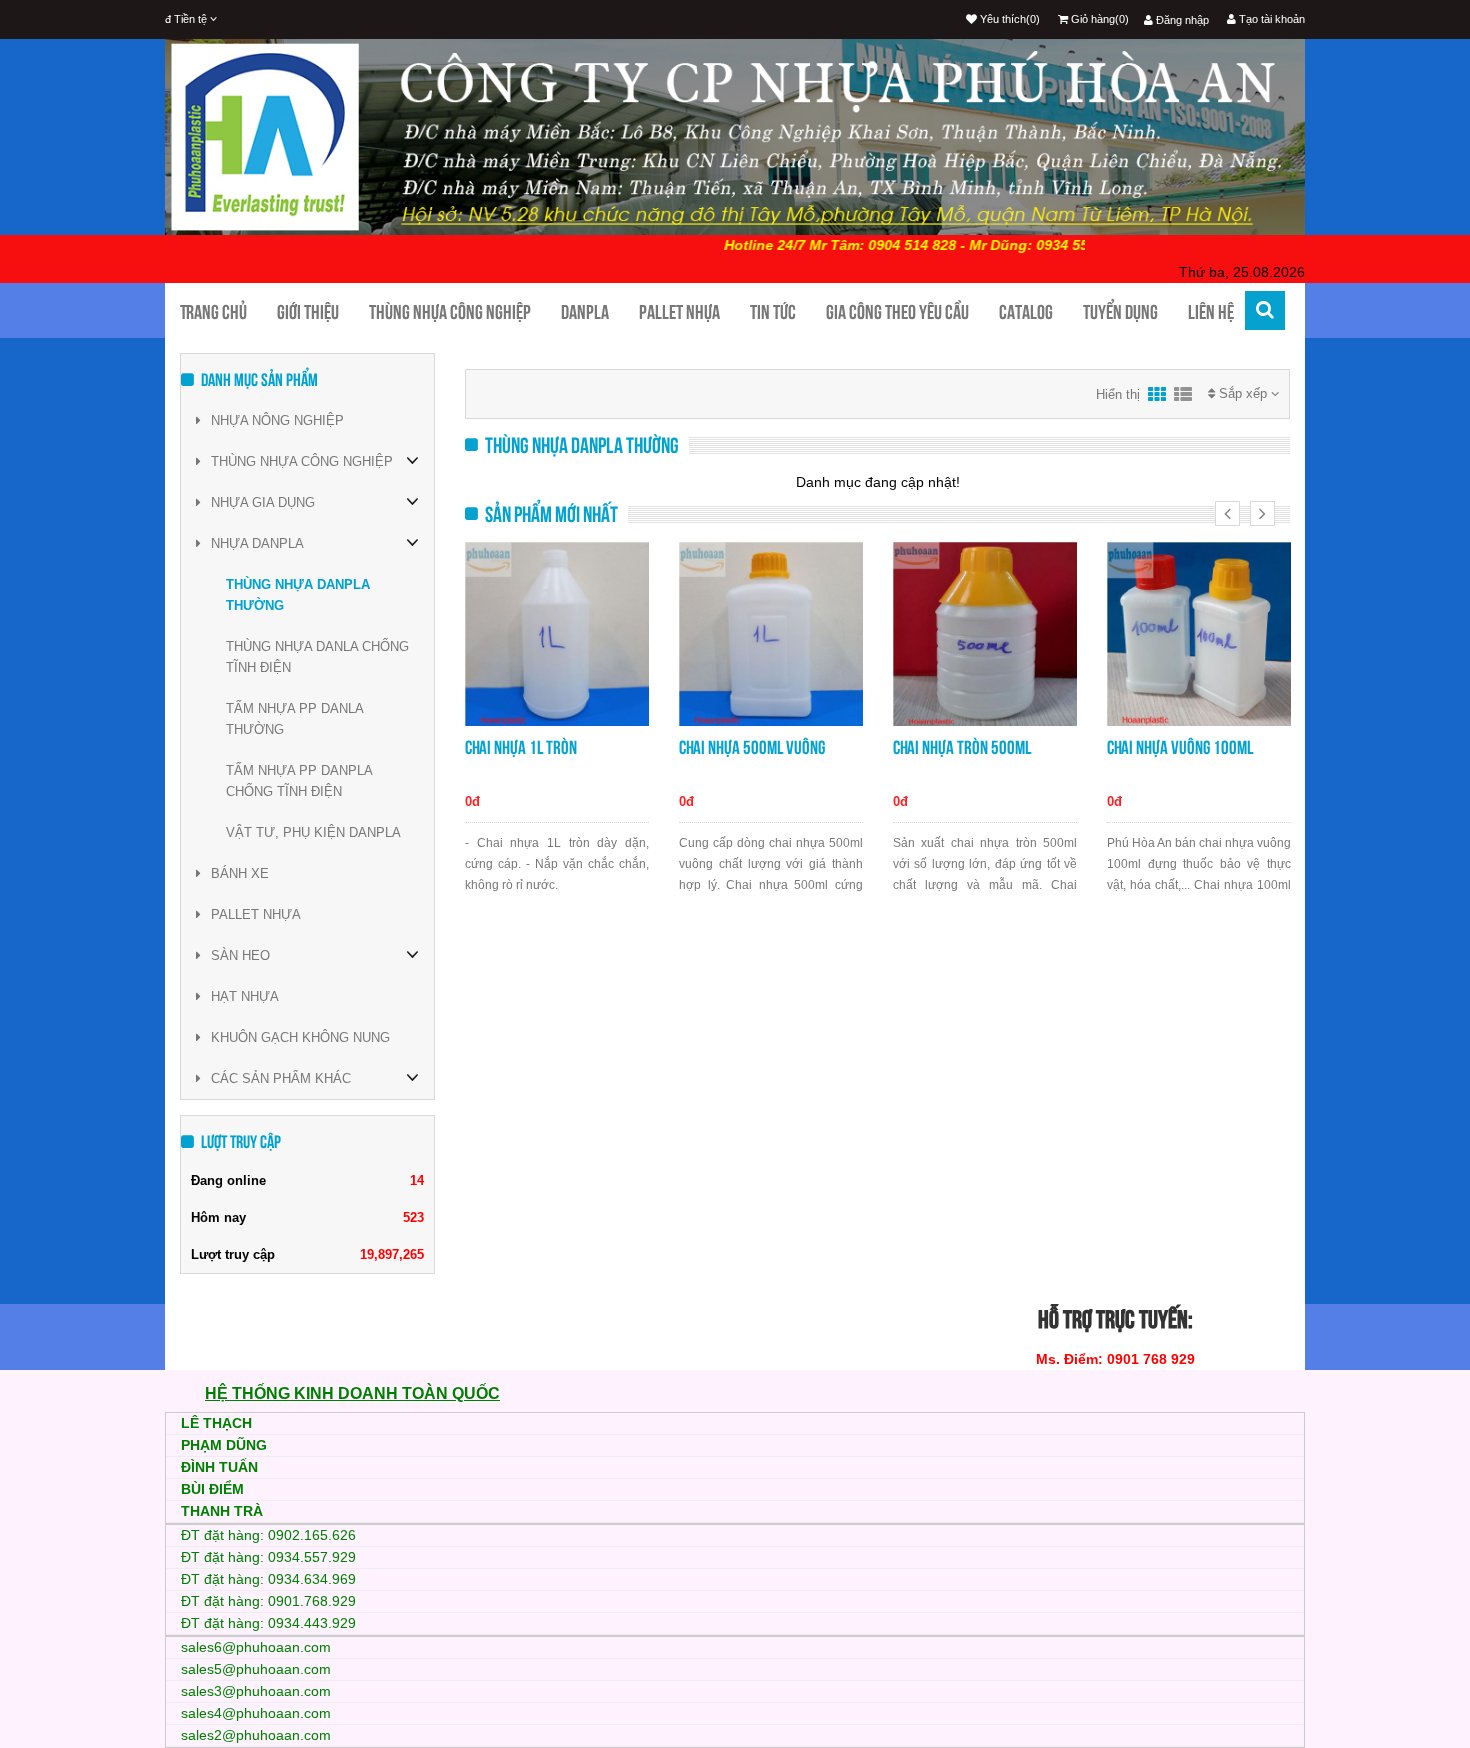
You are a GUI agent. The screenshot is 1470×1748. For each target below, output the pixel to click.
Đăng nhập (1181, 20)
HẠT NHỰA (245, 996)
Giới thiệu (308, 312)
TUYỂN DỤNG (1120, 312)
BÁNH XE (240, 873)
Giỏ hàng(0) (1098, 19)
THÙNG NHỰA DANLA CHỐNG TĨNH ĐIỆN (317, 657)
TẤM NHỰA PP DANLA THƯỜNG (294, 719)
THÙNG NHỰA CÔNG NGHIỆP (302, 461)
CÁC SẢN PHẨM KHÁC (281, 1078)
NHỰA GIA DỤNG (263, 502)
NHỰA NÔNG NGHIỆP (277, 420)
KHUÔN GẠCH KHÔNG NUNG (300, 1037)
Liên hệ (1211, 312)
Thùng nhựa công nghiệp (450, 312)
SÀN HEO (240, 955)
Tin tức (773, 312)
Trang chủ (213, 312)
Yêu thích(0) (1008, 19)
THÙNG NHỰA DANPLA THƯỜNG (298, 595)
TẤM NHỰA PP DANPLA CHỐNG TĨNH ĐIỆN (299, 781)
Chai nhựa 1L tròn (521, 747)
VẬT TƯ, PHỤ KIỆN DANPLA (313, 832)
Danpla (585, 312)
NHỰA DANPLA (257, 543)
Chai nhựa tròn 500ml (962, 747)
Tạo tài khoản (1270, 19)
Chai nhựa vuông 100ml (1180, 747)
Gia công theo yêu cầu (897, 312)
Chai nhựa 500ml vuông (752, 747)
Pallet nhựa (679, 312)
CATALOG (1026, 312)
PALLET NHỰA (256, 914)
